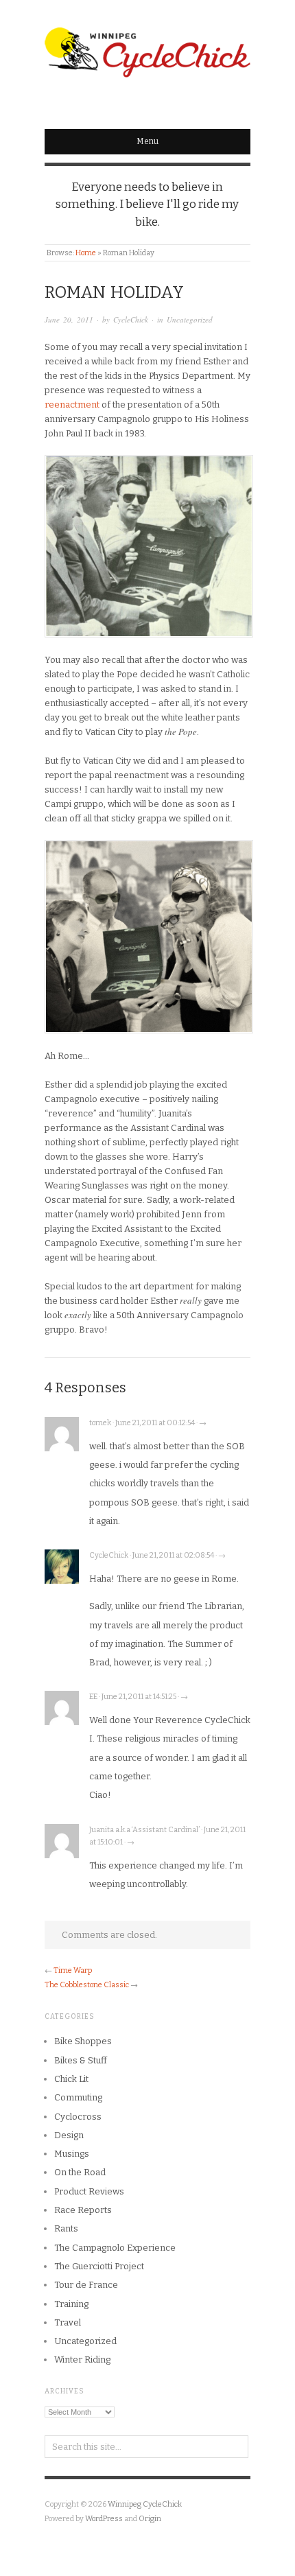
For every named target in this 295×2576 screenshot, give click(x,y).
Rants (66, 2228)
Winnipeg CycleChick (145, 2504)
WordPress (104, 2519)
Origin (150, 2519)
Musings (72, 2154)
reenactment (72, 405)
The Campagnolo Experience (115, 2248)
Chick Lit (71, 2079)
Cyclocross (78, 2117)
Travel (68, 2322)
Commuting (78, 2097)
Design (69, 2135)
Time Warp (73, 1970)
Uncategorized (190, 319)
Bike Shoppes (83, 2041)
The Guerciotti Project (99, 2266)
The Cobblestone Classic (87, 1985)
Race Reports (83, 2210)
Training (71, 2304)
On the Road (80, 2172)
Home (86, 253)
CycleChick (131, 319)
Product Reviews (89, 2191)
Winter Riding (82, 2360)
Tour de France (86, 2285)
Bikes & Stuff (81, 2060)
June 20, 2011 (69, 319)
